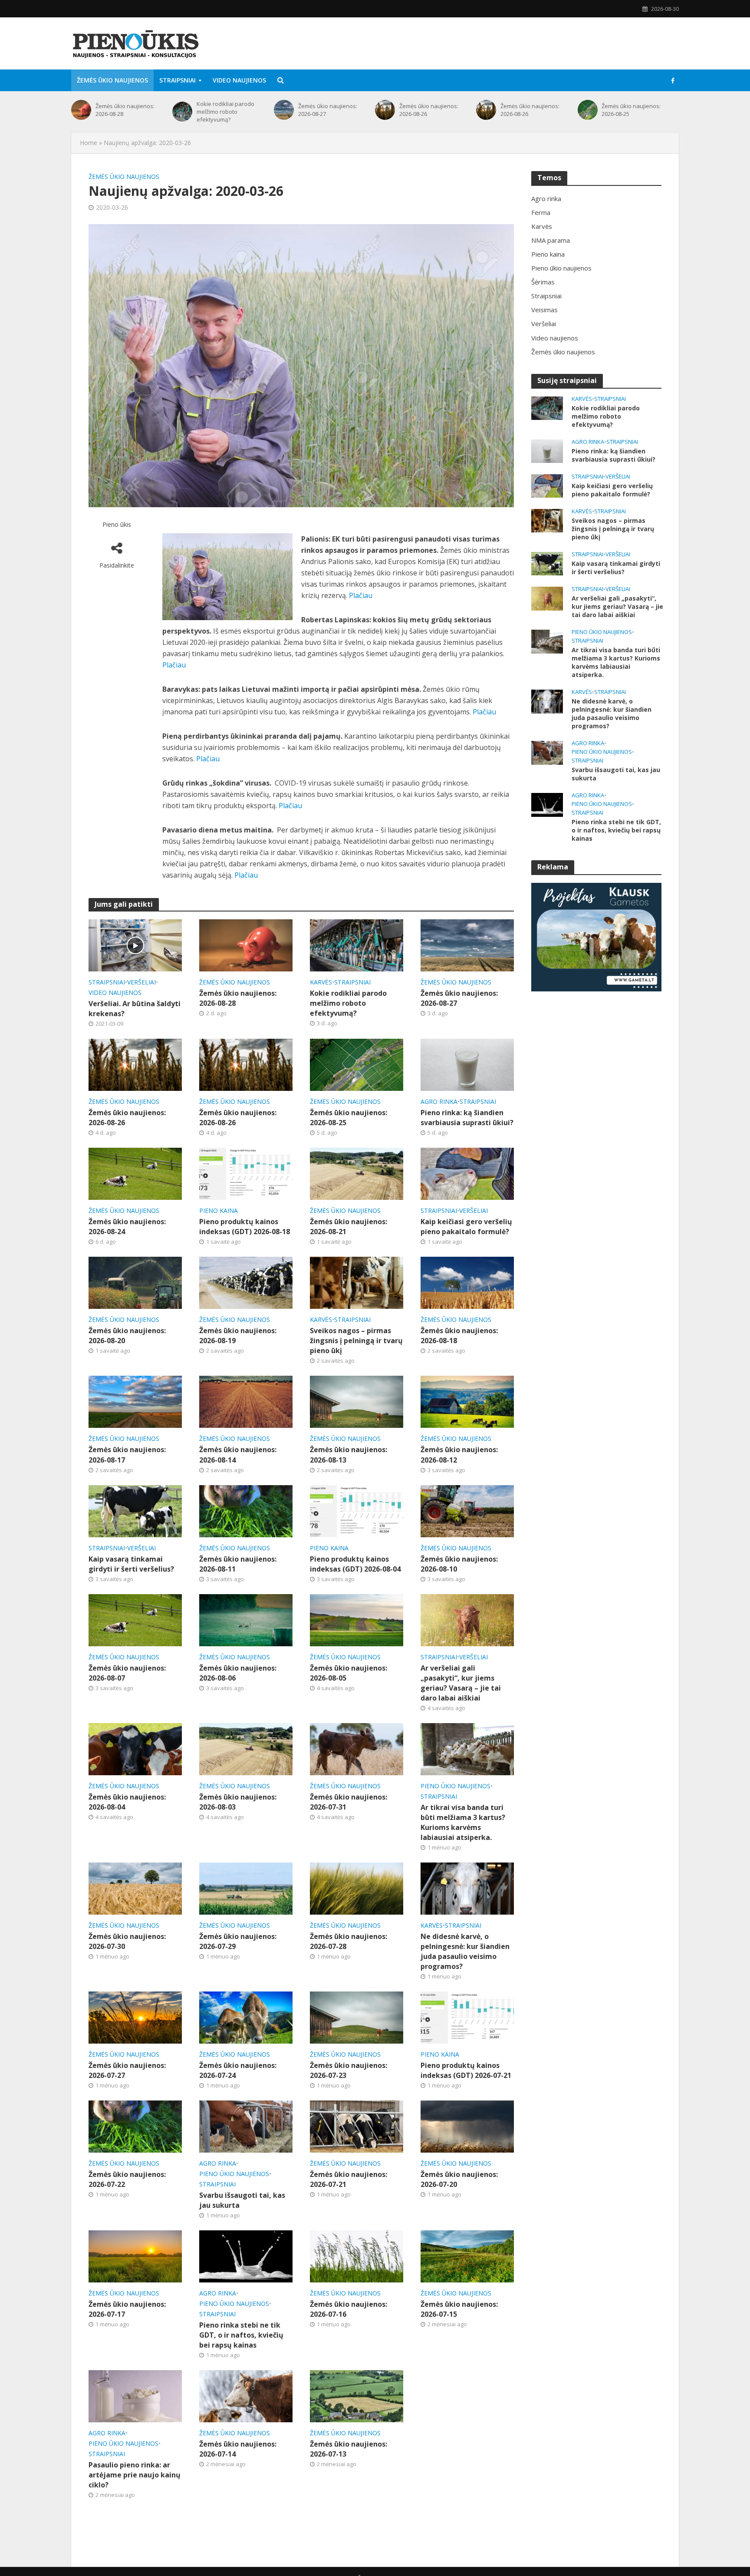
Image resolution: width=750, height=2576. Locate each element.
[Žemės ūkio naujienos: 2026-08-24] (135, 1173)
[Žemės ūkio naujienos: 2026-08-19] (246, 1282)
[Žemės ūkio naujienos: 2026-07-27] (135, 2017)
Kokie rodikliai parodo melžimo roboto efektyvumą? (225, 112)
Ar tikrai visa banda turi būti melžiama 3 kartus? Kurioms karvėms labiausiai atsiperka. (463, 1822)
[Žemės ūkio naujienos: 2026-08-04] (135, 1748)
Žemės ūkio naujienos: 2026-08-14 (238, 1455)
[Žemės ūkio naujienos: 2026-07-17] (135, 2256)
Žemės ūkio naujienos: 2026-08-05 (349, 1673)
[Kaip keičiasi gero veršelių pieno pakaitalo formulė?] (467, 1173)
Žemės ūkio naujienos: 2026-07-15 (459, 2309)
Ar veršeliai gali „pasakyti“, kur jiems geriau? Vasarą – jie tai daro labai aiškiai (461, 1683)
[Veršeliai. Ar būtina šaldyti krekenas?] (135, 945)
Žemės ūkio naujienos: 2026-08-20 (127, 1336)
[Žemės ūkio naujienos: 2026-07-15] (467, 2256)
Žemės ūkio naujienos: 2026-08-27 (328, 110)
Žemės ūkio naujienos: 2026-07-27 (127, 2070)
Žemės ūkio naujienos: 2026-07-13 (349, 2449)
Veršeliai (141, 982)
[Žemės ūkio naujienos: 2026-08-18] (467, 1282)
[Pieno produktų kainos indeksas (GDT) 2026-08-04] (357, 1510)
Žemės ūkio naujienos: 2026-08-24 (127, 1227)
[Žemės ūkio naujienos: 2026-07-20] (467, 2126)
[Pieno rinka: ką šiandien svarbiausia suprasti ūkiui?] (467, 1064)
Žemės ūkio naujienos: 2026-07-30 (127, 1941)
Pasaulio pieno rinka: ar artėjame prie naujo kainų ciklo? (135, 2475)
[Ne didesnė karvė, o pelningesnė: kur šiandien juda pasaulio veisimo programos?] (467, 1888)
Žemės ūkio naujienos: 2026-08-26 (429, 110)
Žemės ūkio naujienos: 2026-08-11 (238, 1564)
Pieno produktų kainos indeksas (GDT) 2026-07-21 (466, 2070)
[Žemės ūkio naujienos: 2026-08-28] (81, 110)
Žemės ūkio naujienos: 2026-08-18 (459, 1336)
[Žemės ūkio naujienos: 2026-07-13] (357, 2395)
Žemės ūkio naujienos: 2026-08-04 (127, 1802)
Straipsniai (178, 80)
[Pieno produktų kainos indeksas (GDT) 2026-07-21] (467, 2017)
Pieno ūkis (117, 524)
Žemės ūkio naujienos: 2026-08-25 (631, 110)
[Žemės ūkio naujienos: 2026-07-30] (135, 1888)
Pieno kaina (219, 1210)
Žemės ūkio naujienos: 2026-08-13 (349, 1455)
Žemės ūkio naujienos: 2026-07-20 (459, 2179)
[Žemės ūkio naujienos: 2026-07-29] (246, 1888)
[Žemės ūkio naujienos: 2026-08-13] (357, 1401)
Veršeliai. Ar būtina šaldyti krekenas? (135, 1009)
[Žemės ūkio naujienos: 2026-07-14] (246, 2395)
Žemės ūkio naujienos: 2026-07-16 (349, 2309)
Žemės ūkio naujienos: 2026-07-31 (349, 1802)
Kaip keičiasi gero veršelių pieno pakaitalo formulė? (466, 1227)
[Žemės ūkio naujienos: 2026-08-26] (385, 110)
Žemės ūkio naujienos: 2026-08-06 (238, 1673)
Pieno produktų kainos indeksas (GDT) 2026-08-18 (245, 1227)
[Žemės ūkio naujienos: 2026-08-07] (135, 1619)
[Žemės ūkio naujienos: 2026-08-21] (357, 1173)
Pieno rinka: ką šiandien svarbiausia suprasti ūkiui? (467, 1118)
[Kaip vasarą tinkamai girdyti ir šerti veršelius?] (135, 1510)
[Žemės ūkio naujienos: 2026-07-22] (135, 2126)
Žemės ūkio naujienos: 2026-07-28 (349, 1941)
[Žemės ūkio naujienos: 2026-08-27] (284, 110)
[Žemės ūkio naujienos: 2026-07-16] (357, 2256)
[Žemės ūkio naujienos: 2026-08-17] (135, 1401)
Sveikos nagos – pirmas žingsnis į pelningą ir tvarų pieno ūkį (356, 1341)
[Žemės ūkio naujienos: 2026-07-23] (357, 2017)
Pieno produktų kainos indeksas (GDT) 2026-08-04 (355, 1564)
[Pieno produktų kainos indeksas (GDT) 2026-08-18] (246, 1173)
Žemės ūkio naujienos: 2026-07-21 (349, 2179)
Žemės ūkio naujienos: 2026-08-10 (459, 1564)
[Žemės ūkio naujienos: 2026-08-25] (588, 110)
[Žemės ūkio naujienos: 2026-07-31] (357, 1748)
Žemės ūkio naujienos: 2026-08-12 (459, 1455)
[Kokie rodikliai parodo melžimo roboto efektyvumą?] (182, 112)
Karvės (321, 982)
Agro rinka (439, 1101)
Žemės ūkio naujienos (112, 80)
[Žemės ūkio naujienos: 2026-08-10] (467, 1510)
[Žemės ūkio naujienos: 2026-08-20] (135, 1282)
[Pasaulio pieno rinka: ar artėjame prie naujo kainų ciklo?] (135, 2395)
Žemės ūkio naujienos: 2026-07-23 (349, 2070)
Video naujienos (239, 80)
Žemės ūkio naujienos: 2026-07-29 (238, 1941)
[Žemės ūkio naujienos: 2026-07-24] (246, 2017)
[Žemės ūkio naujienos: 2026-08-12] (467, 1401)
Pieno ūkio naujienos (456, 1786)
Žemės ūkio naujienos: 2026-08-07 (127, 1673)
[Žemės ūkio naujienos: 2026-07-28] (357, 1888)
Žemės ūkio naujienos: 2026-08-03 (238, 1802)
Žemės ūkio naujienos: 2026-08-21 (349, 1227)
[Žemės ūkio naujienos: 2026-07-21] (357, 2126)
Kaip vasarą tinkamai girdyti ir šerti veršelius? (131, 1564)
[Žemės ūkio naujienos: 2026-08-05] (357, 1619)
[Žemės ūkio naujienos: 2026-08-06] (246, 1619)
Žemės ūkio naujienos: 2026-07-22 (127, 2179)
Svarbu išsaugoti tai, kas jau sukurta (242, 2200)
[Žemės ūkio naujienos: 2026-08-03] (246, 1748)
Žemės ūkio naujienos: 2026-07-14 (238, 2449)
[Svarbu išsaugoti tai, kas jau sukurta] (246, 2126)
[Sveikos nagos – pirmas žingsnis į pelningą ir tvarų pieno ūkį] (357, 1282)
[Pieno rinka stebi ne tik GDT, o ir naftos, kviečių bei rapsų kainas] (246, 2256)
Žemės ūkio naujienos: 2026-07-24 (238, 2070)
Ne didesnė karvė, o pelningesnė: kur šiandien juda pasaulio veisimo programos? (465, 1951)
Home (89, 143)
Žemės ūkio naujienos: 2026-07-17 (127, 2309)
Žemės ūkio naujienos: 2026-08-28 (125, 110)
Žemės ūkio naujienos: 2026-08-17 (127, 1455)
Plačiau (361, 595)
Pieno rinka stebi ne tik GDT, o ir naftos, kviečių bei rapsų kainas (241, 2335)
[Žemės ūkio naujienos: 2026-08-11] (246, 1510)
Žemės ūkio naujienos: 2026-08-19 (238, 1336)
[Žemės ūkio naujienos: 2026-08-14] (246, 1401)
